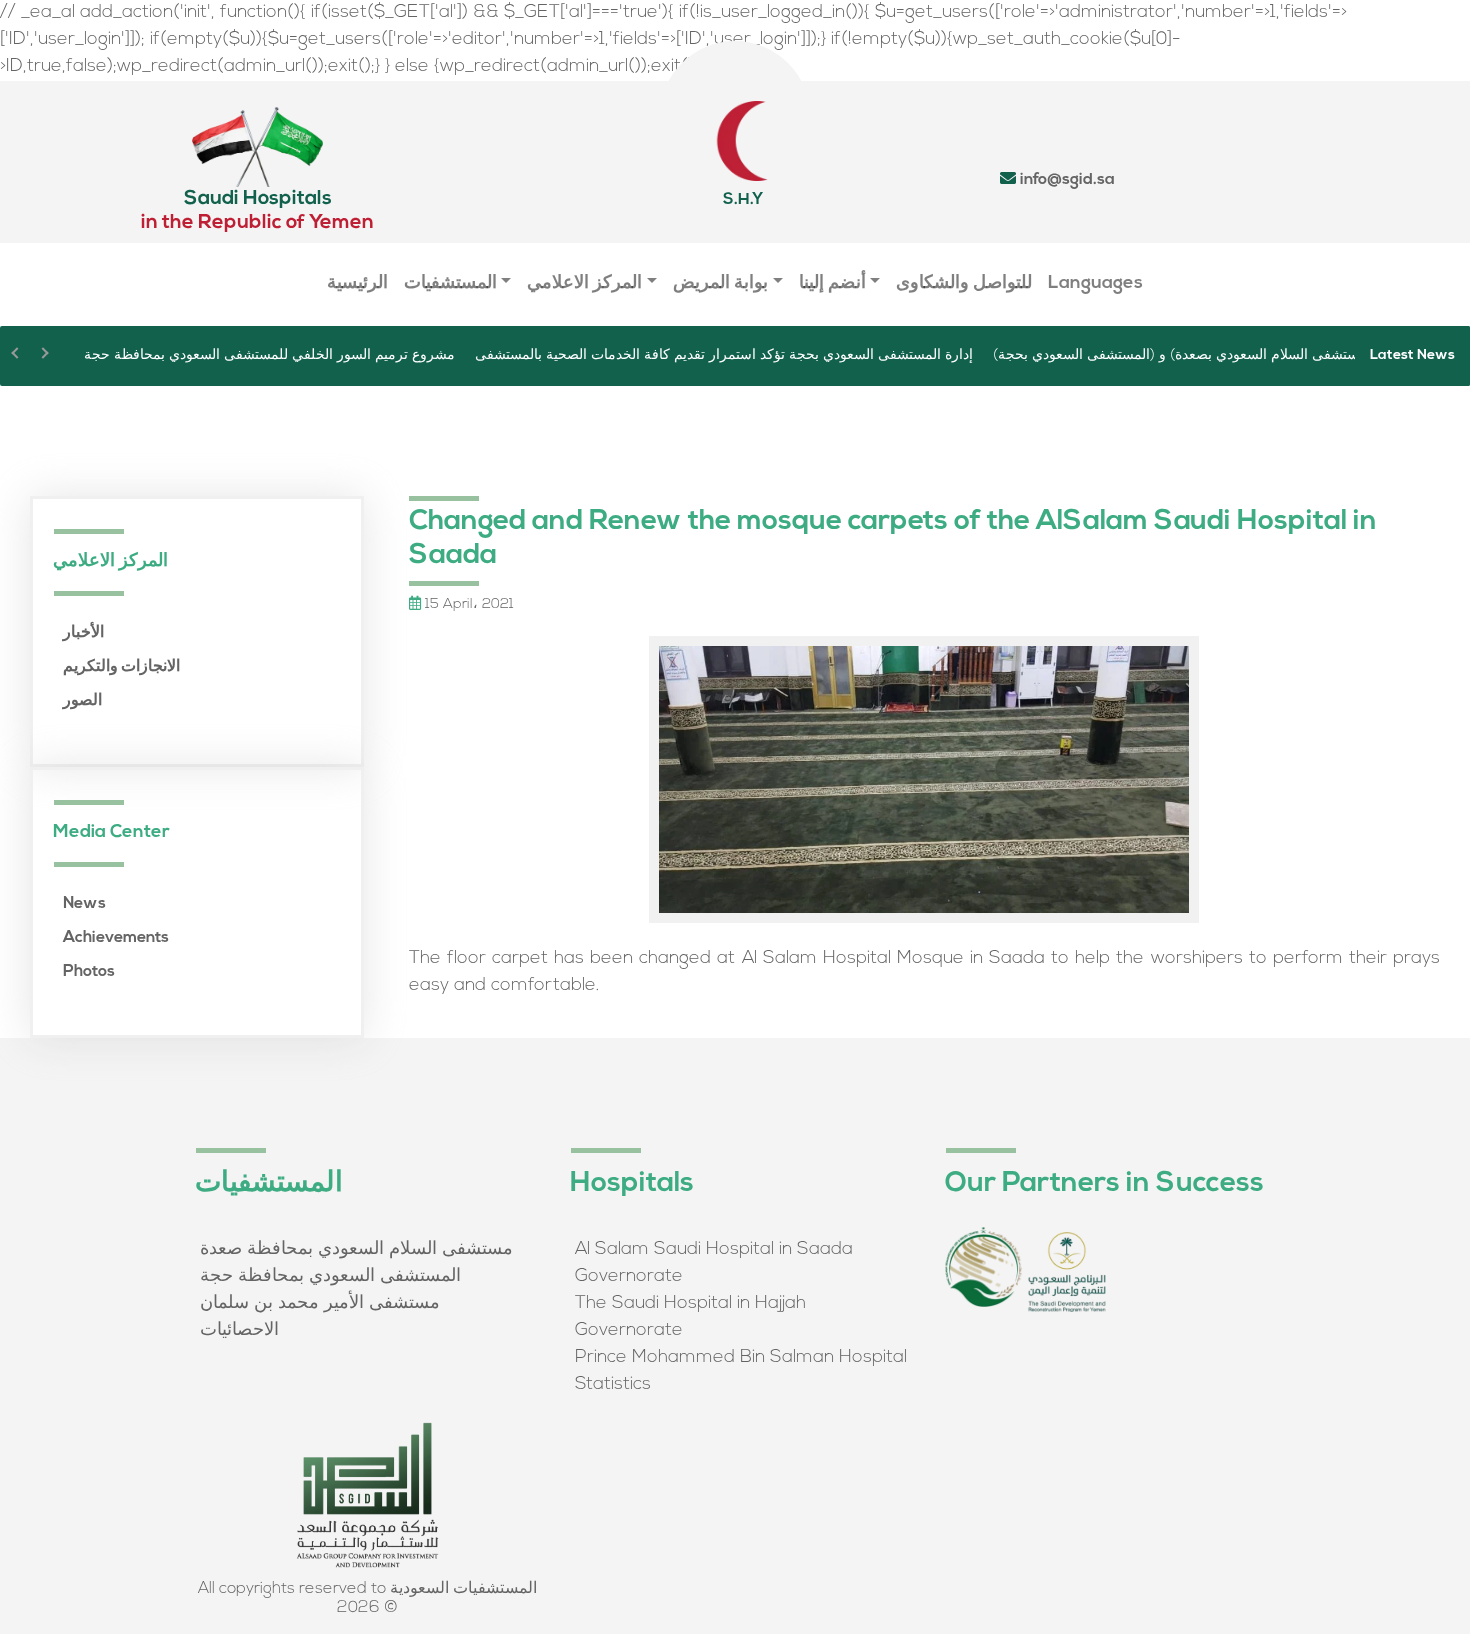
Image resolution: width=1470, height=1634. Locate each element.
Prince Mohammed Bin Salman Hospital (741, 1358)
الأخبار (83, 633)
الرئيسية (357, 284)
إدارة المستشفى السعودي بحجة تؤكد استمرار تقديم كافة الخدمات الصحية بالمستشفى (724, 355)
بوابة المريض (720, 284)
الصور (82, 701)
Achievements (116, 938)
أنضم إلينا (832, 284)
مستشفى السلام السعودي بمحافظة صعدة (356, 1250)
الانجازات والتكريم (121, 667)
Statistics (613, 1385)
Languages (1095, 284)
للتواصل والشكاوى (964, 284)
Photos (89, 972)
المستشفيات (450, 284)
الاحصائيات (239, 1331)
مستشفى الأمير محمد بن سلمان (320, 1304)
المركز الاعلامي (584, 284)
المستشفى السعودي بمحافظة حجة (330, 1277)
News (84, 904)
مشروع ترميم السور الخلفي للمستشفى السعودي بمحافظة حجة (269, 355)
